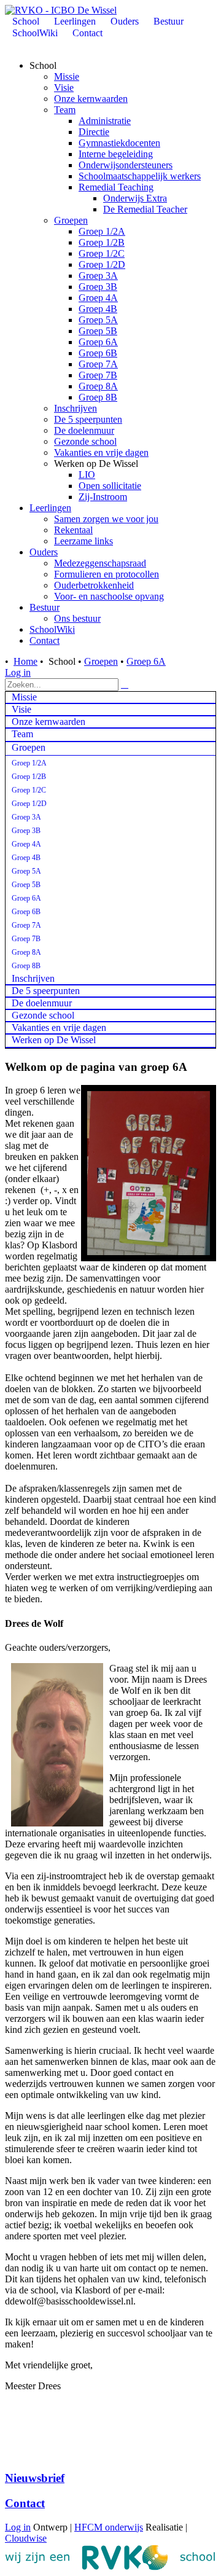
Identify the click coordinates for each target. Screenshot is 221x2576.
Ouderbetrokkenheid (94, 585)
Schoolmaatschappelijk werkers (140, 176)
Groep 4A (98, 298)
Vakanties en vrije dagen (101, 452)
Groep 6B (98, 353)
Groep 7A (98, 364)
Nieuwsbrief (35, 2478)
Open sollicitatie (110, 486)
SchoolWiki (52, 629)
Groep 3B (98, 287)
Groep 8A (98, 386)
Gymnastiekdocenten (119, 143)
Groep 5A (98, 320)
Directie (94, 132)
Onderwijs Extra (135, 198)
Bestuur (45, 607)
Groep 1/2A (102, 231)
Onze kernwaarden (91, 99)
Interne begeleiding (116, 154)
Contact (45, 640)
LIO (87, 475)
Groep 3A (98, 276)
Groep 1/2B (102, 242)
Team (65, 110)
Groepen (71, 220)
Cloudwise (26, 2538)
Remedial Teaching (116, 187)
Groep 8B (98, 397)
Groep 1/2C (102, 253)
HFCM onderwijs (109, 2527)
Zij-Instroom (103, 497)
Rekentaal (73, 530)
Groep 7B (98, 375)
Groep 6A (98, 342)
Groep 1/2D (102, 264)
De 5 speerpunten (88, 419)
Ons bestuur (77, 618)
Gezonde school (85, 441)
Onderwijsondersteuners (126, 165)
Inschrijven (76, 408)
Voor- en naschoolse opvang (109, 596)
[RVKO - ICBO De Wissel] (61, 10)
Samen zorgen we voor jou (106, 519)
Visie (64, 88)
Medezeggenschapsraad (100, 563)
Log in (18, 672)
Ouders (44, 552)
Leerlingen (50, 508)
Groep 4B (98, 309)
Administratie (105, 121)
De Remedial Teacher (145, 209)
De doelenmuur (84, 430)
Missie (67, 76)
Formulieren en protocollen (107, 574)
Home (25, 661)
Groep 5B (98, 331)
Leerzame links (83, 541)
